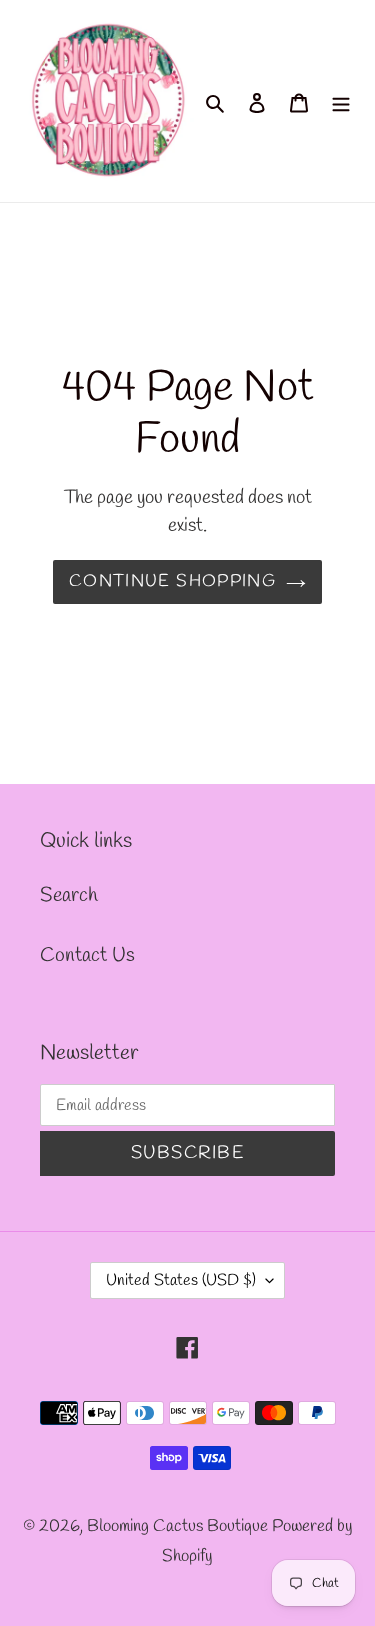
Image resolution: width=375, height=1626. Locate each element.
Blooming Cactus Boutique (179, 1526)
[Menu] (341, 101)
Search (69, 895)
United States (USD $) (181, 1280)
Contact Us (87, 955)
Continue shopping (172, 581)
